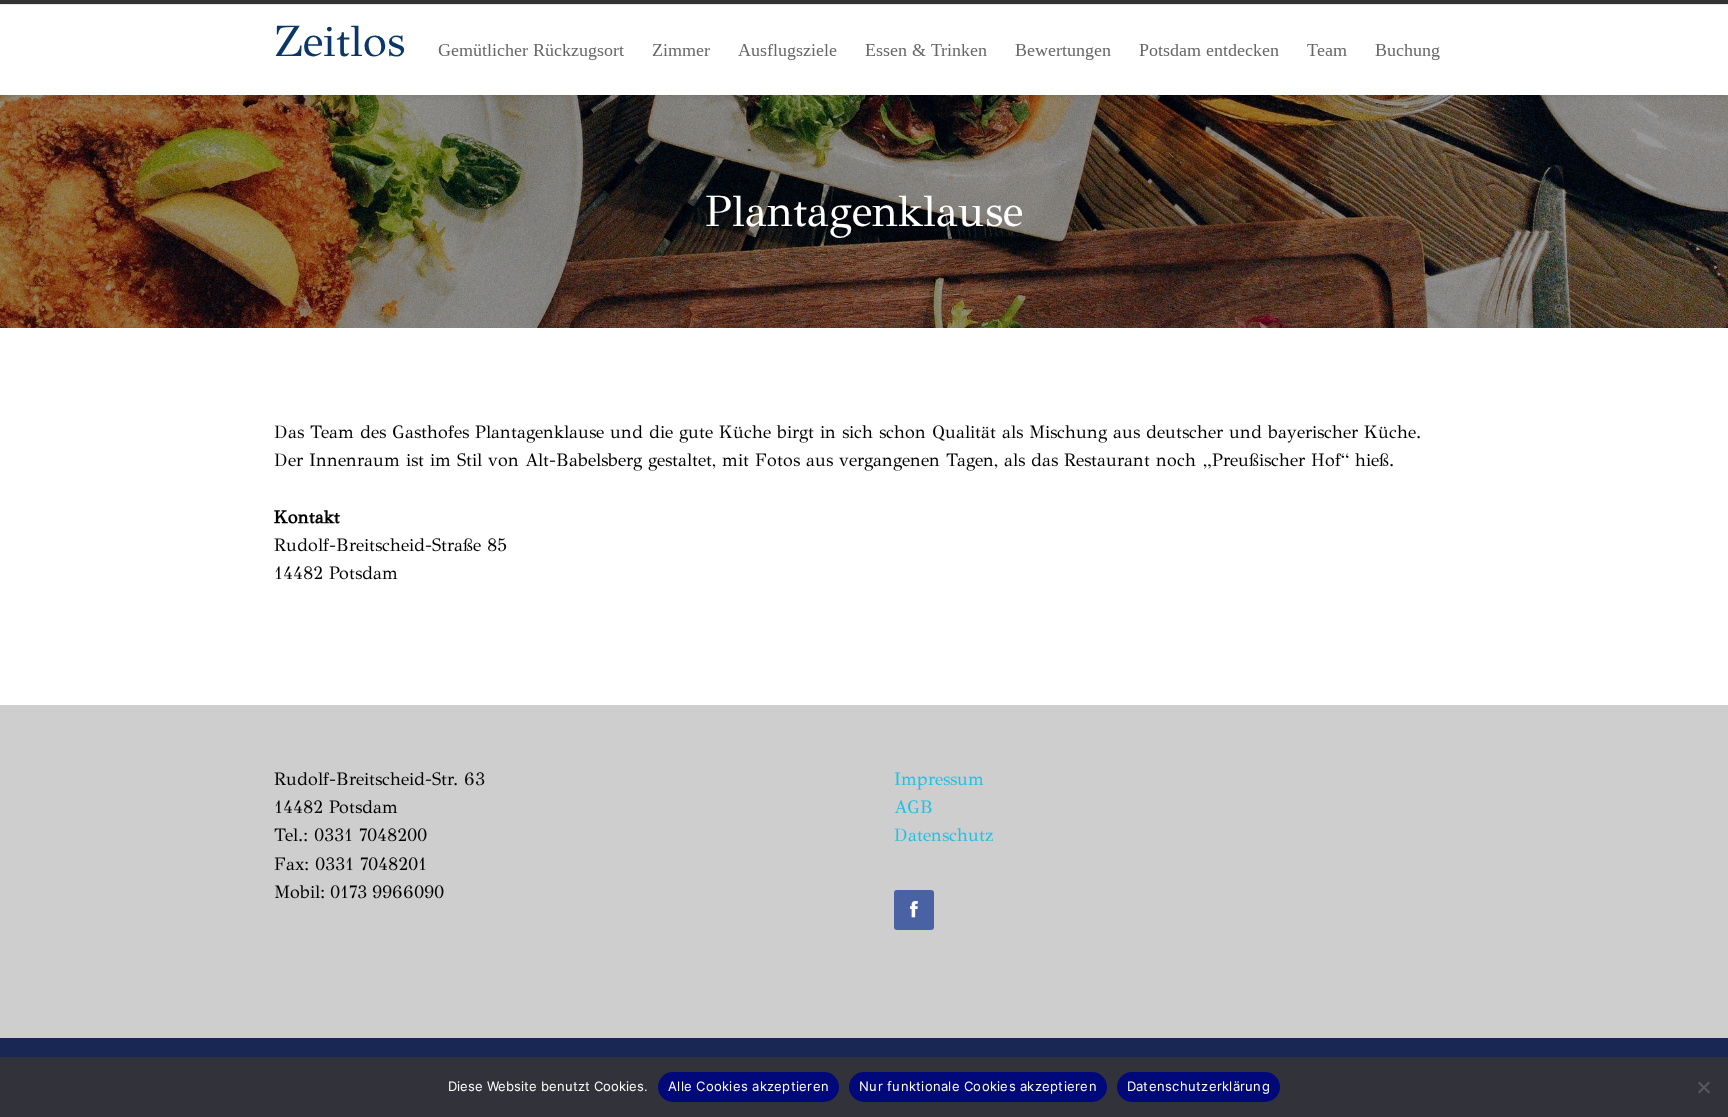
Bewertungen (1063, 50)
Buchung (1407, 50)
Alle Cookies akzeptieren (748, 1086)
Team (1327, 50)
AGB (913, 807)
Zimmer (681, 50)
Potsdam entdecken (1209, 50)
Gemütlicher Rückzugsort (531, 50)
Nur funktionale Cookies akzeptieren (978, 1086)
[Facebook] (914, 910)
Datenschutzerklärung (1198, 1086)
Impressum (939, 779)
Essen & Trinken (926, 50)
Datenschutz (943, 835)
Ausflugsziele (787, 50)
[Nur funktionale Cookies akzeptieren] (1703, 1087)
